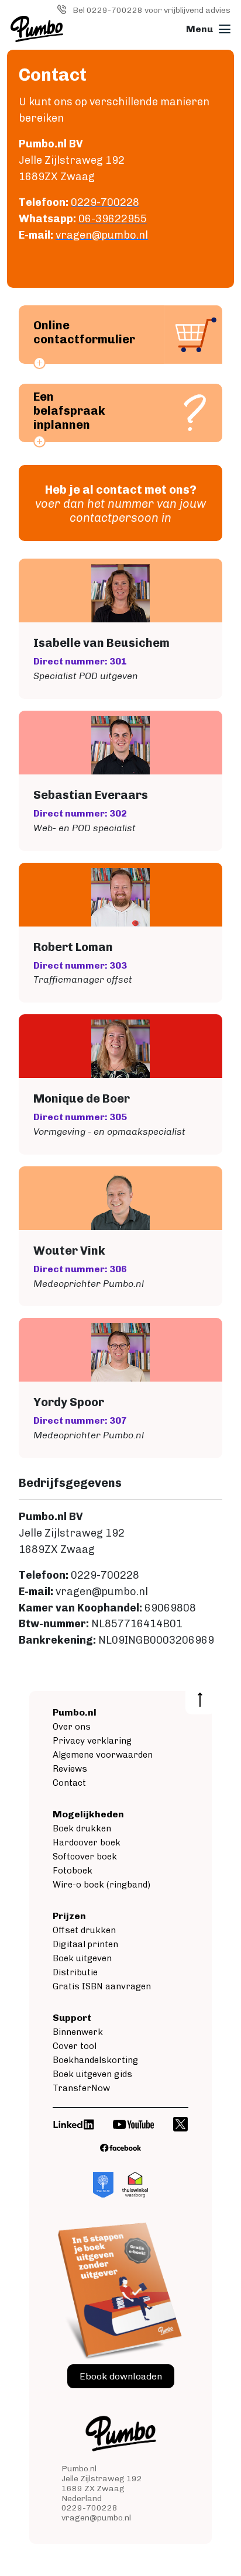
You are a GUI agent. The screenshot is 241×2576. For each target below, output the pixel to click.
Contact (69, 1783)
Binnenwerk (78, 2032)
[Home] (37, 29)
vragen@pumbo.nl (96, 2518)
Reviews (70, 1769)
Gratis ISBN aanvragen (102, 1986)
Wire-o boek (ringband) (101, 1885)
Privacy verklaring (92, 1741)
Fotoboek (73, 1871)
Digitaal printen (85, 1944)
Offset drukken (84, 1930)
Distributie (75, 1972)
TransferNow (81, 2088)
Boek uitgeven (82, 1958)
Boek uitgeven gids (92, 2074)
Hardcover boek (87, 1843)
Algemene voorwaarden (103, 1755)
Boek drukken (82, 1828)
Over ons (72, 1727)
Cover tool (75, 2046)
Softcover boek (85, 1857)
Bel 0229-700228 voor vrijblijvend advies (152, 10)
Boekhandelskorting (95, 2060)
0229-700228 (89, 2508)
